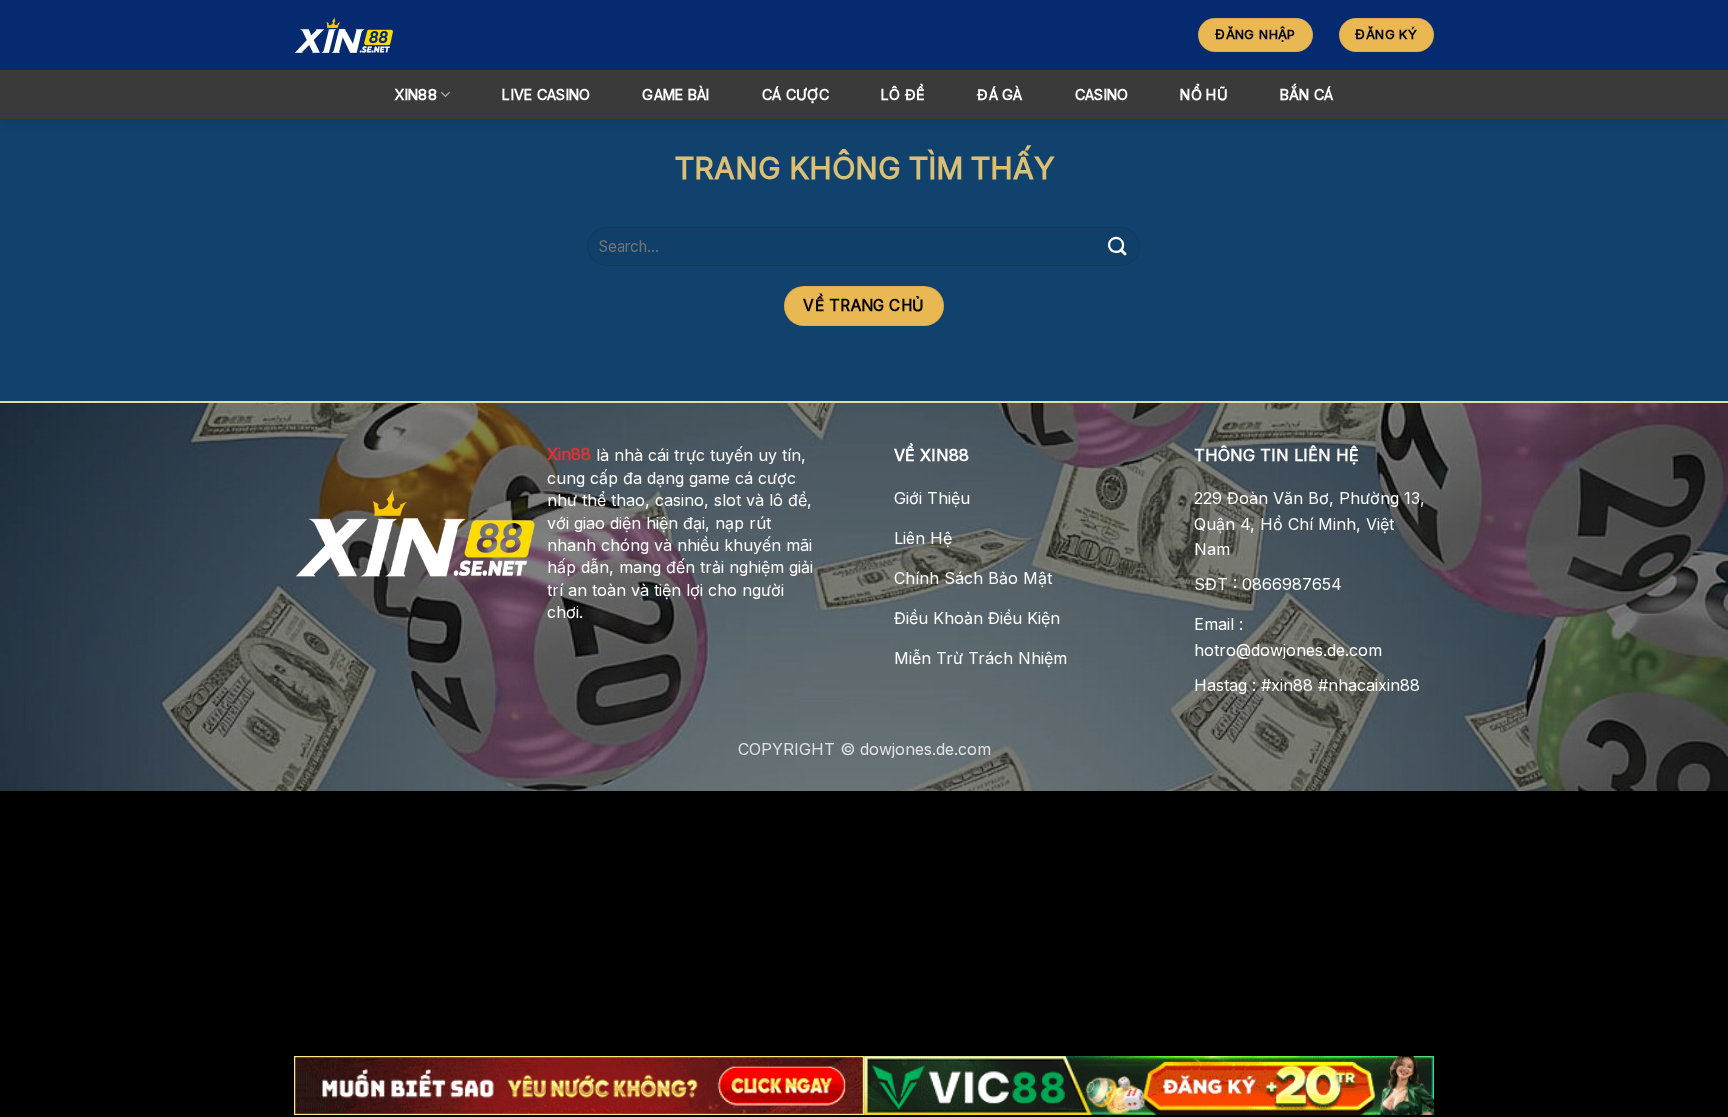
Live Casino (546, 94)
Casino (1102, 94)
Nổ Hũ (1203, 94)
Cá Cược (795, 94)
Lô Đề (903, 94)
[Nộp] (1117, 246)
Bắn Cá (1307, 94)
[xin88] (470, 35)
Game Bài (675, 94)
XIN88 (415, 94)
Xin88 (569, 454)
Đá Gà (999, 94)
